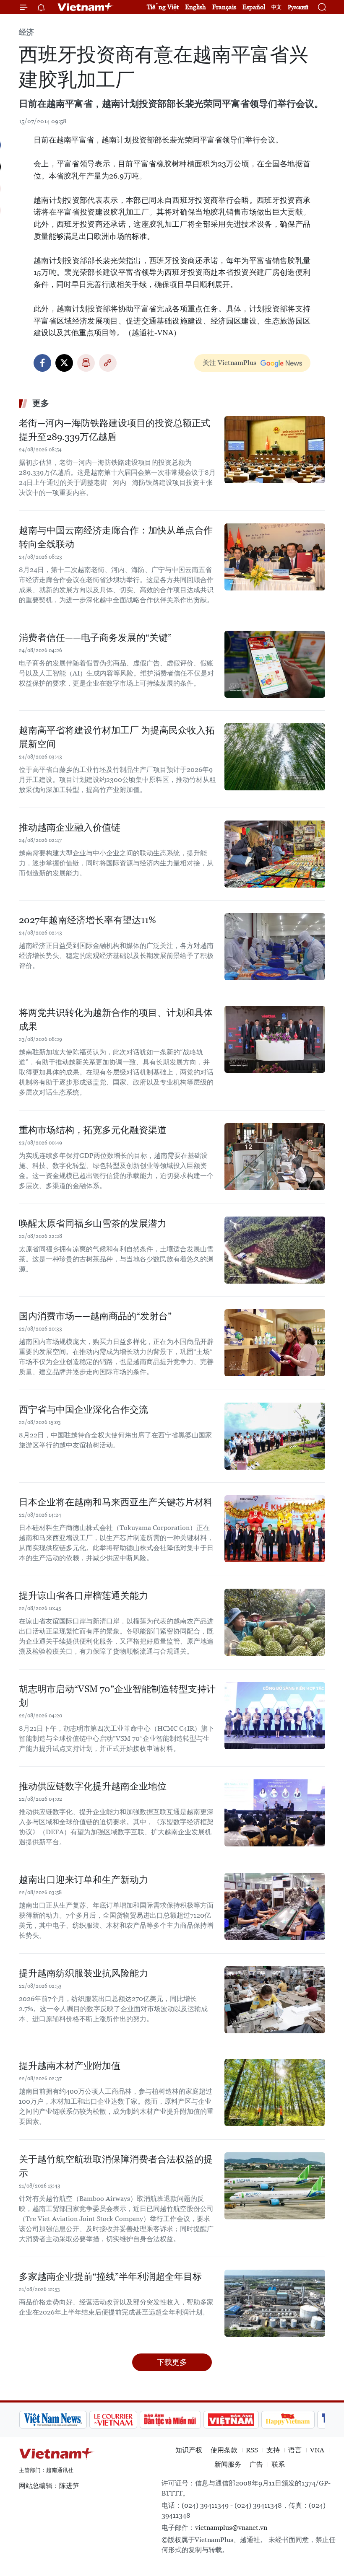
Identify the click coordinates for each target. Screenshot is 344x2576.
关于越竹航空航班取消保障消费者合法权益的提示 (116, 2166)
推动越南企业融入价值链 (70, 827)
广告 (256, 2464)
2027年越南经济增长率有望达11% (87, 920)
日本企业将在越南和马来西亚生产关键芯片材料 (116, 1502)
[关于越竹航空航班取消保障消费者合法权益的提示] (275, 2186)
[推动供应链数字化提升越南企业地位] (275, 1813)
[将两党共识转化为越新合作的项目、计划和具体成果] (275, 1039)
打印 (86, 363)
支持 (273, 2450)
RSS (252, 2450)
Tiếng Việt (163, 7)
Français (224, 7)
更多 (41, 403)
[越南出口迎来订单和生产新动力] (275, 1906)
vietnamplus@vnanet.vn (231, 2528)
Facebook (42, 363)
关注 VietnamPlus (229, 363)
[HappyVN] (288, 2420)
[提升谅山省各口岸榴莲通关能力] (275, 1622)
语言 (295, 2450)
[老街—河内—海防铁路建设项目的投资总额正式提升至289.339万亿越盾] (275, 450)
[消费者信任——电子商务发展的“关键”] (275, 664)
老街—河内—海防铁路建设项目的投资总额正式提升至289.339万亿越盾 (115, 430)
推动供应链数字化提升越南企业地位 (93, 1786)
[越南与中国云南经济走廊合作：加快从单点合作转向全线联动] (275, 557)
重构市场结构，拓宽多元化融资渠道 (93, 1130)
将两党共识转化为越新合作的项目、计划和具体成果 (116, 1020)
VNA (317, 2450)
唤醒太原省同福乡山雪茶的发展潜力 (93, 1223)
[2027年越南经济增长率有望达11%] (275, 947)
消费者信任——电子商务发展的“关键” (95, 638)
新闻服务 (228, 2464)
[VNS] (53, 2420)
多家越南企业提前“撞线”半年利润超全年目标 (110, 2277)
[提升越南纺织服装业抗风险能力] (275, 2000)
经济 (26, 32)
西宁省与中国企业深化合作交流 (83, 1410)
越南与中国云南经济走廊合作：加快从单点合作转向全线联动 (116, 537)
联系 (278, 2464)
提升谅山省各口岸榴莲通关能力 (83, 1596)
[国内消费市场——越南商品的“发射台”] (275, 1343)
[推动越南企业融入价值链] (275, 854)
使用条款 (224, 2450)
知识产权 (189, 2450)
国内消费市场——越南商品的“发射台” (95, 1316)
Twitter (64, 363)
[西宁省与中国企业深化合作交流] (275, 1436)
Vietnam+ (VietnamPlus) (86, 7)
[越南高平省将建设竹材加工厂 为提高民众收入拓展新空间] (275, 757)
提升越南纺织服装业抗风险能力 (83, 1973)
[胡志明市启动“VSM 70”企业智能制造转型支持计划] (275, 1716)
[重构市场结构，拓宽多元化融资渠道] (275, 1157)
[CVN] (113, 2420)
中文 (276, 7)
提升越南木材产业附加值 (70, 2066)
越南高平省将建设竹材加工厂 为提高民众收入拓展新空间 (117, 737)
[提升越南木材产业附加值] (275, 2092)
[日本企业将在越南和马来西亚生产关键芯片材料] (275, 1529)
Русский (298, 7)
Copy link (108, 363)
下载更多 (172, 2362)
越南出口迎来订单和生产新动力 (83, 1880)
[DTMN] (170, 2420)
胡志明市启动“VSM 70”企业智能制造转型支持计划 (117, 1696)
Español (254, 7)
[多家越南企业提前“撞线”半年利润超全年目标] (275, 2303)
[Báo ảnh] (231, 2420)
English (195, 7)
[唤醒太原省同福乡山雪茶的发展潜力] (275, 1250)
